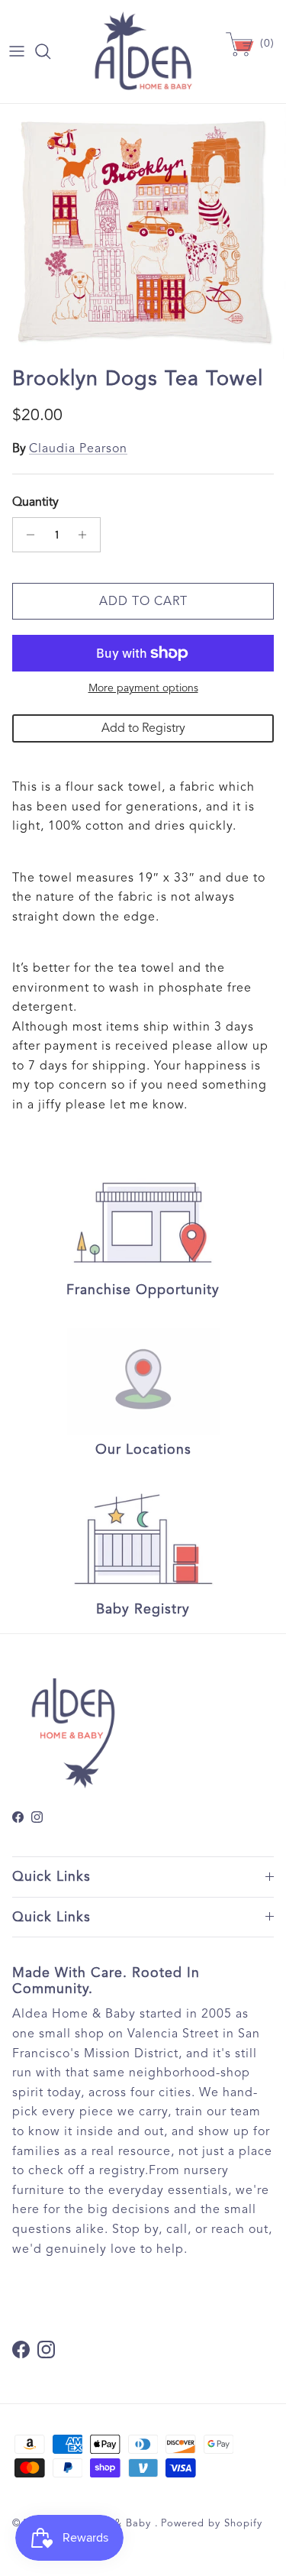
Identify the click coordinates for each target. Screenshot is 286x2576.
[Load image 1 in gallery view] (143, 231)
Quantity (35, 502)
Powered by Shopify (212, 2523)
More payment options (143, 688)
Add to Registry (143, 728)
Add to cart (143, 601)
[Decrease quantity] (26, 535)
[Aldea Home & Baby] (143, 52)
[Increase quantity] (87, 535)
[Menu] (17, 51)
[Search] (50, 51)
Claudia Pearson (78, 448)
